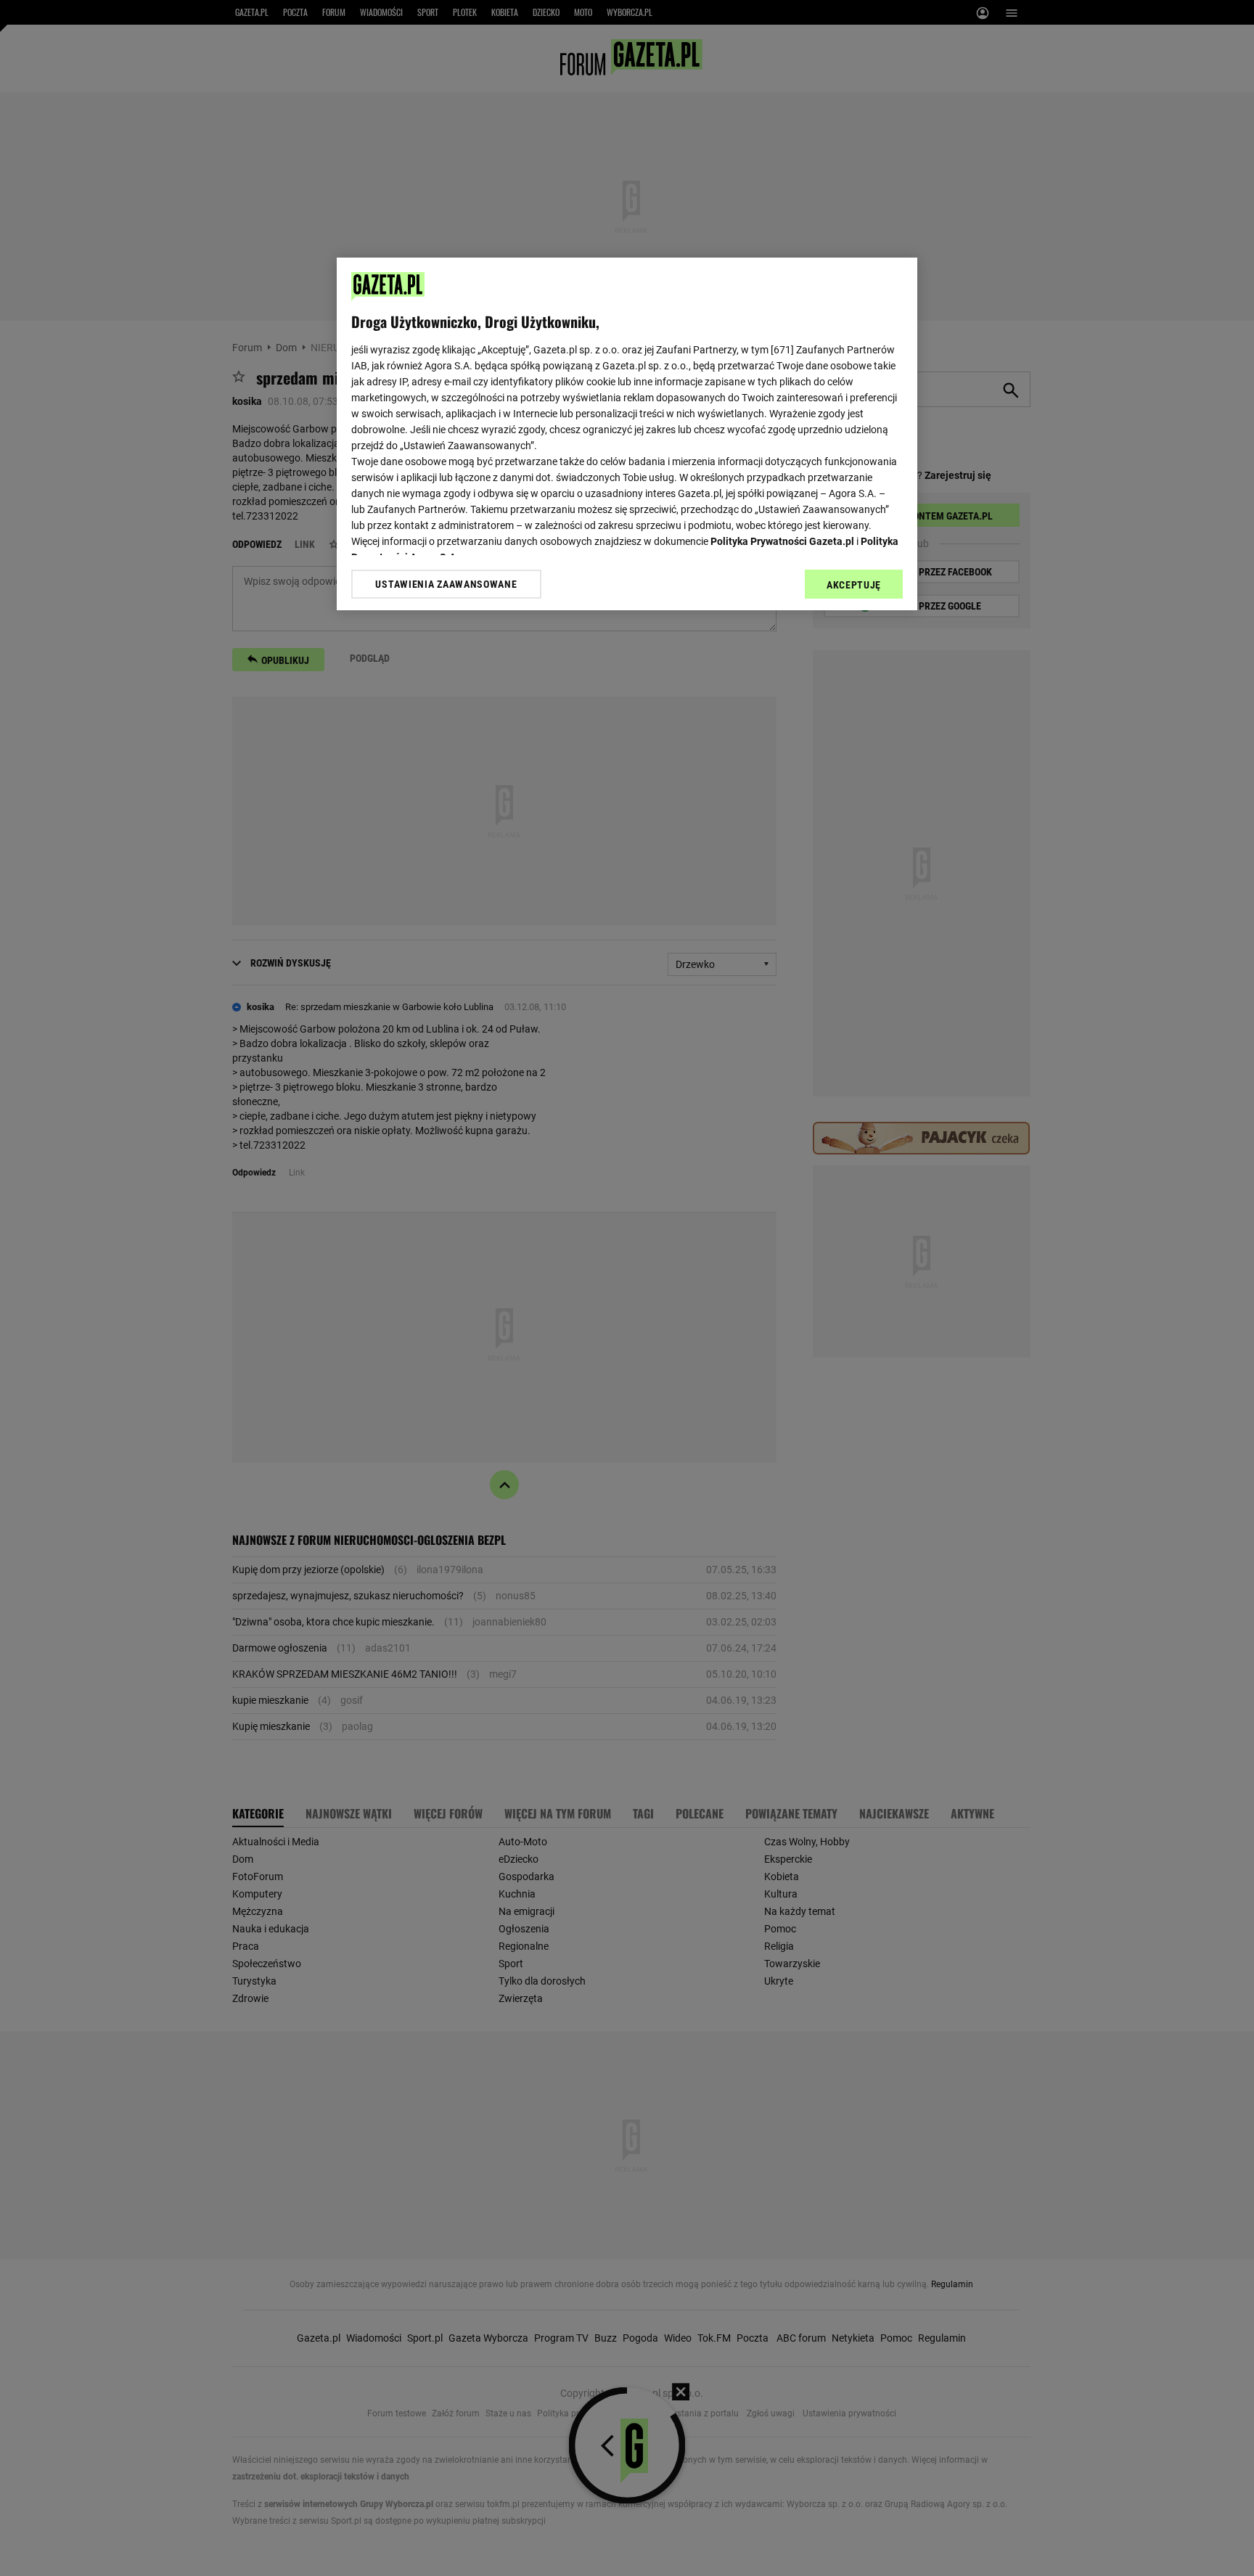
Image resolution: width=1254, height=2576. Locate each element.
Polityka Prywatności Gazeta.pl (782, 541)
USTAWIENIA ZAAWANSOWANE (446, 584)
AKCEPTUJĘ (854, 585)
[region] (627, 434)
